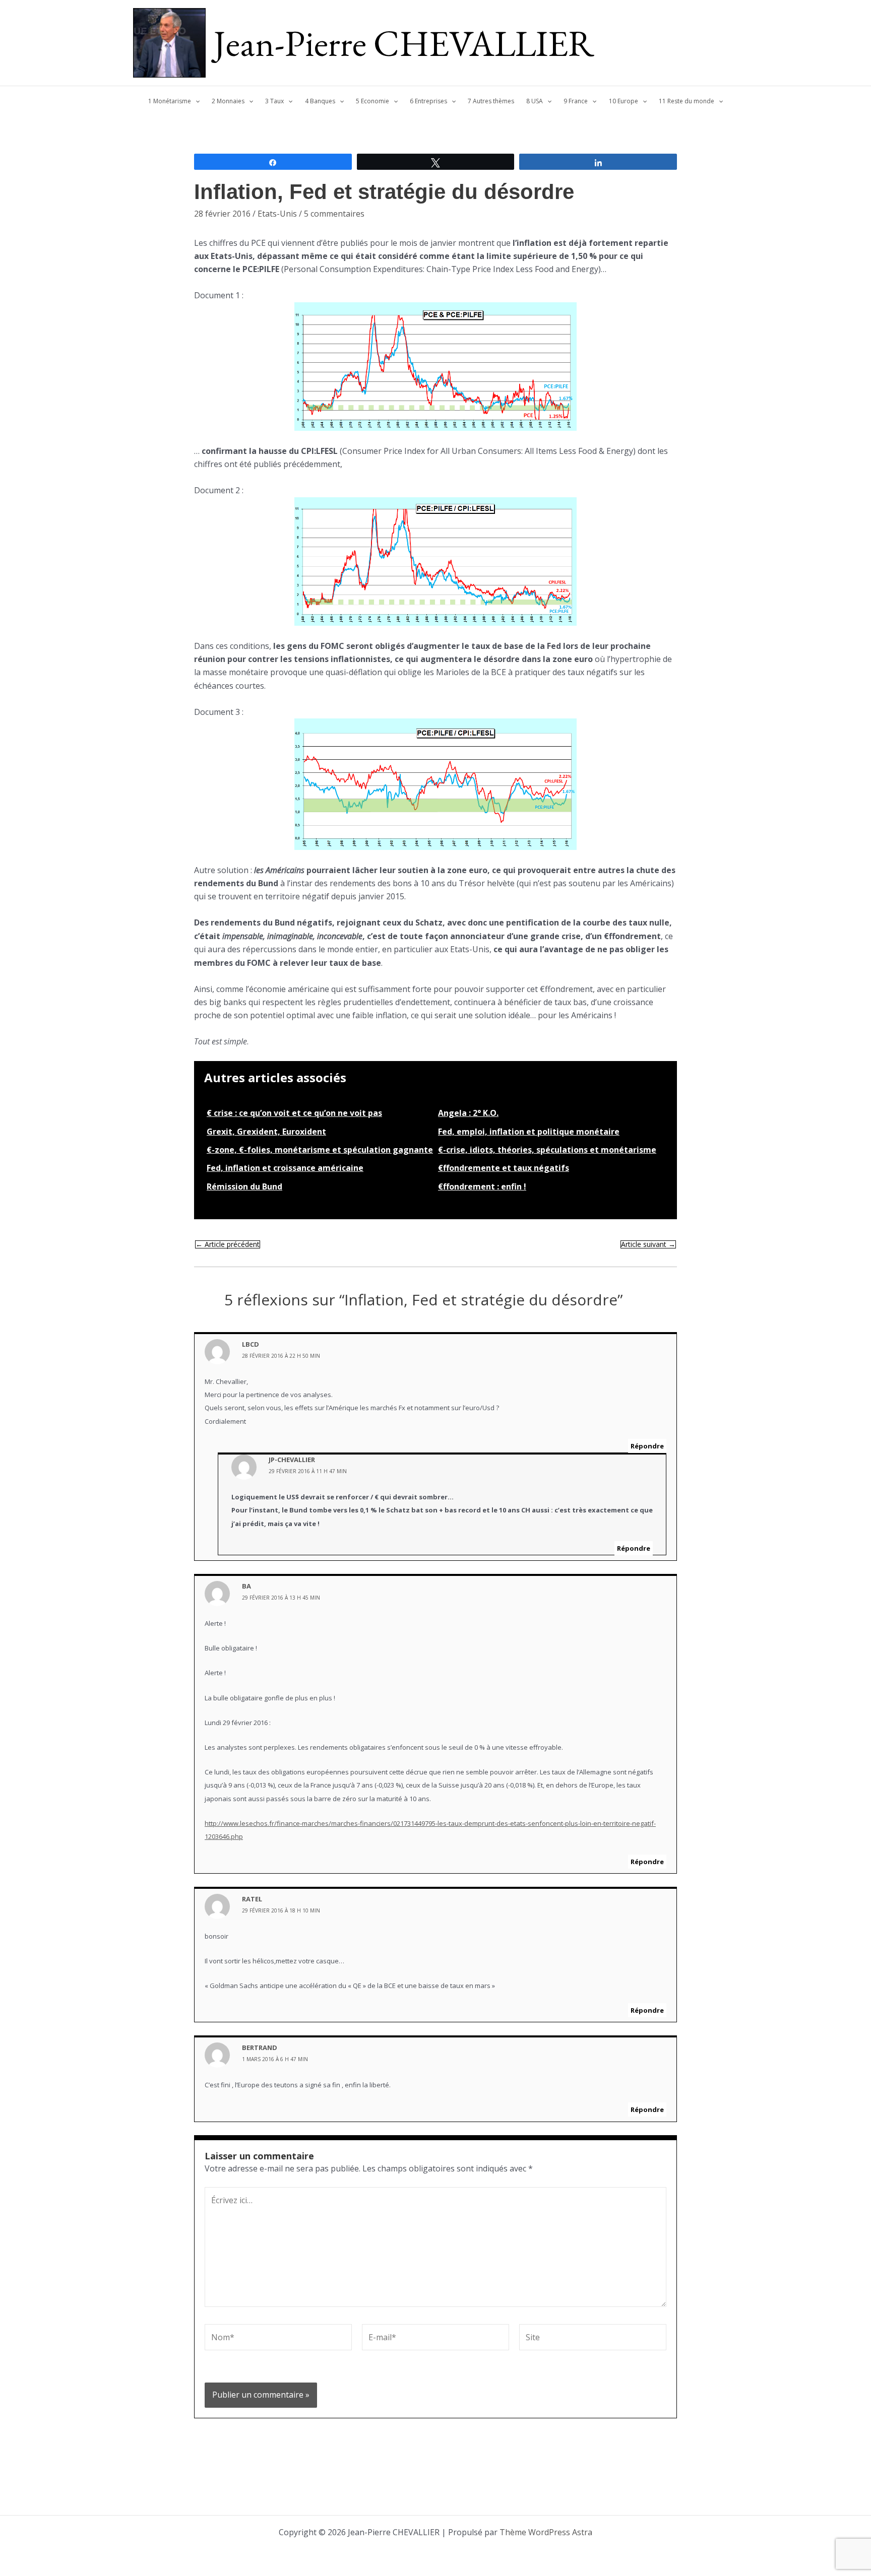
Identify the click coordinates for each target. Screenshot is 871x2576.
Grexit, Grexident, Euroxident (266, 1132)
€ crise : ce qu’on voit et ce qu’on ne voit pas (294, 1113)
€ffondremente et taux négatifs (504, 1168)
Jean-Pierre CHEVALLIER (404, 43)
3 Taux (274, 101)
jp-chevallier (292, 1460)
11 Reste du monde (687, 101)
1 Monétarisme (170, 101)
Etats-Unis (277, 214)
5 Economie (372, 101)
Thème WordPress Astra (546, 2532)
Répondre (647, 1446)
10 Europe (624, 101)
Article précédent (228, 1244)
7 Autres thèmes (491, 101)
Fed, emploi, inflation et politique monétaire (529, 1132)
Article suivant (648, 1244)
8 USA (535, 101)
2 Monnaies (228, 101)
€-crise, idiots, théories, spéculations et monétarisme (547, 1150)
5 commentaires (334, 214)
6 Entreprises (428, 101)
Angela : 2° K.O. (468, 1113)
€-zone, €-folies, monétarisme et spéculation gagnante (320, 1150)
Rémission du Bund (244, 1186)
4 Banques (320, 101)
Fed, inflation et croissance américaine (285, 1168)
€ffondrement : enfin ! (482, 1186)
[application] (195, 101)
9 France (576, 101)
